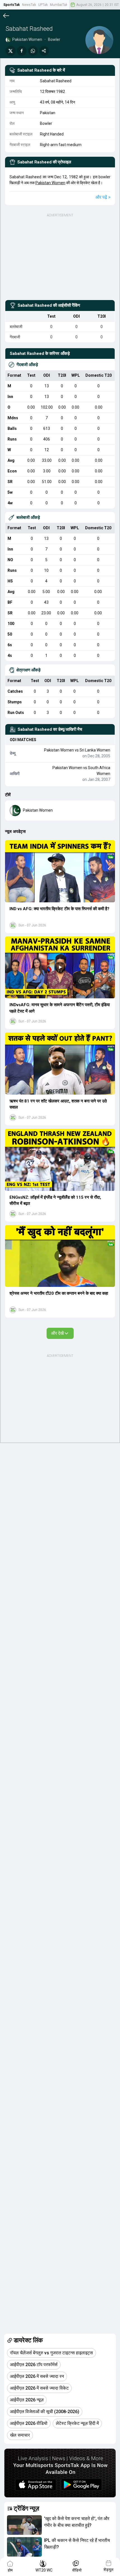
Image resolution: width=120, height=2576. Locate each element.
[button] (60, 871)
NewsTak (29, 5)
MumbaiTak (59, 5)
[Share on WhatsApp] (33, 51)
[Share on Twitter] (11, 51)
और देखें (57, 1333)
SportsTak (12, 5)
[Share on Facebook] (22, 51)
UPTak (43, 5)
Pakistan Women (50, 183)
